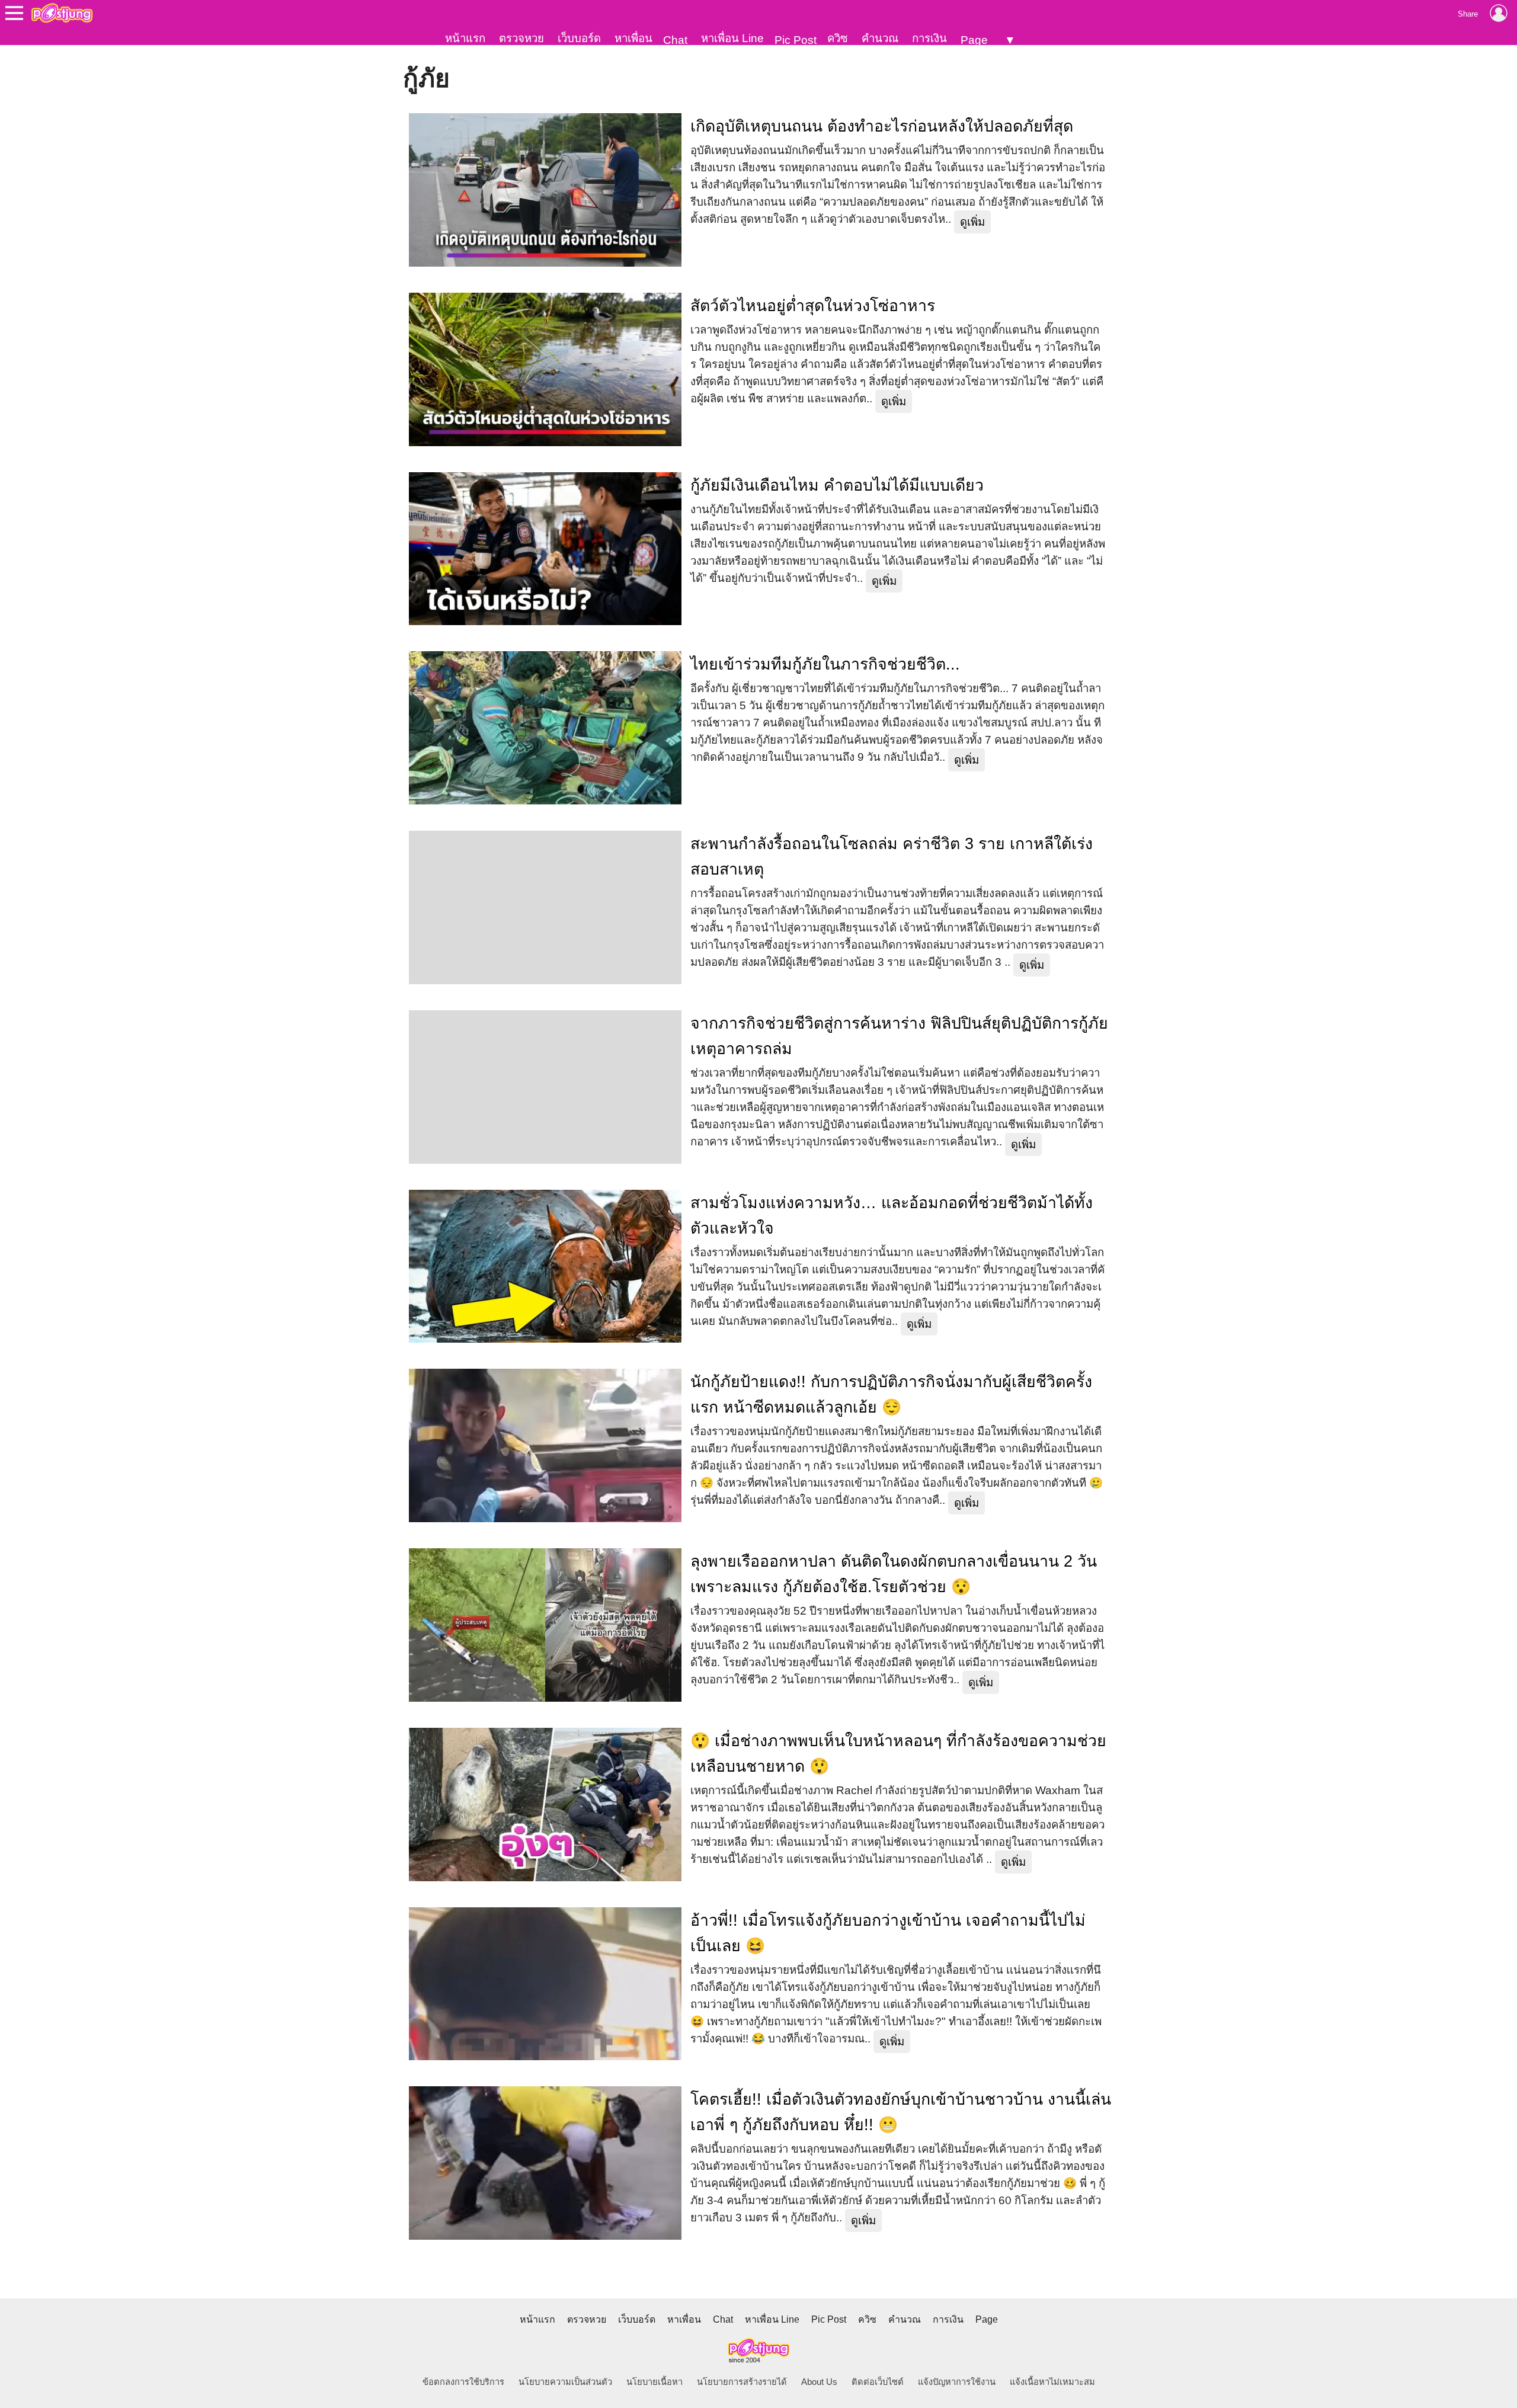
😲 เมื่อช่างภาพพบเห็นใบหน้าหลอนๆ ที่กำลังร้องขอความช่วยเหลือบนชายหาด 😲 (898, 1754)
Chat (675, 40)
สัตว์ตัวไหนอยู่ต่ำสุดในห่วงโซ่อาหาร (813, 306)
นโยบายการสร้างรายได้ (742, 2382)
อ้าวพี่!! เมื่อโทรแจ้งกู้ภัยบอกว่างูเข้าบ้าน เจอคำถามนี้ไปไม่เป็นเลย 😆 (888, 1933)
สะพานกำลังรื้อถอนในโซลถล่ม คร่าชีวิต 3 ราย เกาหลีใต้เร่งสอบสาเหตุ (892, 856)
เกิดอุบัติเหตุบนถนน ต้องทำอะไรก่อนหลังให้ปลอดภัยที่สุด (882, 126)
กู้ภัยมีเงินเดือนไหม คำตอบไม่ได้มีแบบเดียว (837, 485)
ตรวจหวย (521, 38)
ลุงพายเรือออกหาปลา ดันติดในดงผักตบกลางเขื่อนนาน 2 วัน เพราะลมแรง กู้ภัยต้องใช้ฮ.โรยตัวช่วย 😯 (894, 1574)
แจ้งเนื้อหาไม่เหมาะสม (1052, 2382)
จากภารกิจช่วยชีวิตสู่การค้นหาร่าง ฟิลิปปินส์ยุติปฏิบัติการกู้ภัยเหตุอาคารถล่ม (899, 1036)
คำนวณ (880, 38)
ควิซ (838, 38)
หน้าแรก (465, 38)
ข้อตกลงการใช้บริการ (463, 2382)
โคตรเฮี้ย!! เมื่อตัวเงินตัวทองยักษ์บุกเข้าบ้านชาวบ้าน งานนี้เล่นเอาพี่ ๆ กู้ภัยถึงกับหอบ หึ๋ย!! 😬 (901, 2112)
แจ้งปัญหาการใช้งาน (957, 2382)
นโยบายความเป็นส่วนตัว (565, 2382)
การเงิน (929, 38)
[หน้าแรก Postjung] (62, 13)
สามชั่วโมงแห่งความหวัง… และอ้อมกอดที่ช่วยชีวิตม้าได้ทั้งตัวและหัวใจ (892, 1216)
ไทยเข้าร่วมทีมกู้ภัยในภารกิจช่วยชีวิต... (825, 664)
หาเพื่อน (633, 38)
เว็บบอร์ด (579, 38)
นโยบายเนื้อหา (655, 2382)
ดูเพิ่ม (972, 222)
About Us (819, 2382)
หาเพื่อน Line (732, 38)
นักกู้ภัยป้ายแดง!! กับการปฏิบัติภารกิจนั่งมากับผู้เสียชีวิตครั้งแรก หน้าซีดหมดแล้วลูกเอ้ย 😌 (891, 1394)
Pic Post (796, 40)
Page (974, 40)
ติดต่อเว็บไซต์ (878, 2382)
